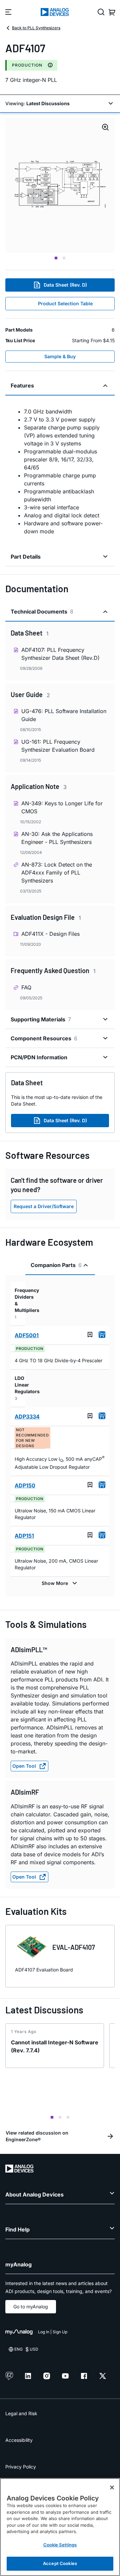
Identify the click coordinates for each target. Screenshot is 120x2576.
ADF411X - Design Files (50, 934)
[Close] (112, 2487)
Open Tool (24, 1766)
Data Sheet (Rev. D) (65, 285)
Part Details (26, 557)
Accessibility (19, 2440)
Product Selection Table (65, 303)
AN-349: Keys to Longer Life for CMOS (62, 807)
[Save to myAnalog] (90, 1335)
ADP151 (24, 1536)
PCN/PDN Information (39, 1057)
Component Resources (44, 1038)
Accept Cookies (60, 2563)
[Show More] (60, 1583)
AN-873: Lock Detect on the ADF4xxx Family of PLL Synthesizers (57, 873)
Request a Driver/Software (44, 1206)
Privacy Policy (21, 2467)
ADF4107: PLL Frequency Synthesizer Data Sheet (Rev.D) (60, 654)
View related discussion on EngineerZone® (37, 2136)
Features (22, 386)
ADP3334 (27, 1417)
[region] (60, 2527)
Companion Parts (56, 1265)
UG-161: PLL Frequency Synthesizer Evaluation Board (58, 746)
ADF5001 (27, 1335)
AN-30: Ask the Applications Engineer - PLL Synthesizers (57, 838)
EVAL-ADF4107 (74, 1947)
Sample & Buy (60, 356)
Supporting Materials (41, 1019)
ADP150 (25, 1485)
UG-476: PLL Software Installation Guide (64, 715)
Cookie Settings (60, 2545)
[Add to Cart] (102, 1335)
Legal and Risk (21, 2413)
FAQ (26, 987)
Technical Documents (42, 612)
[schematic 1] (60, 185)
